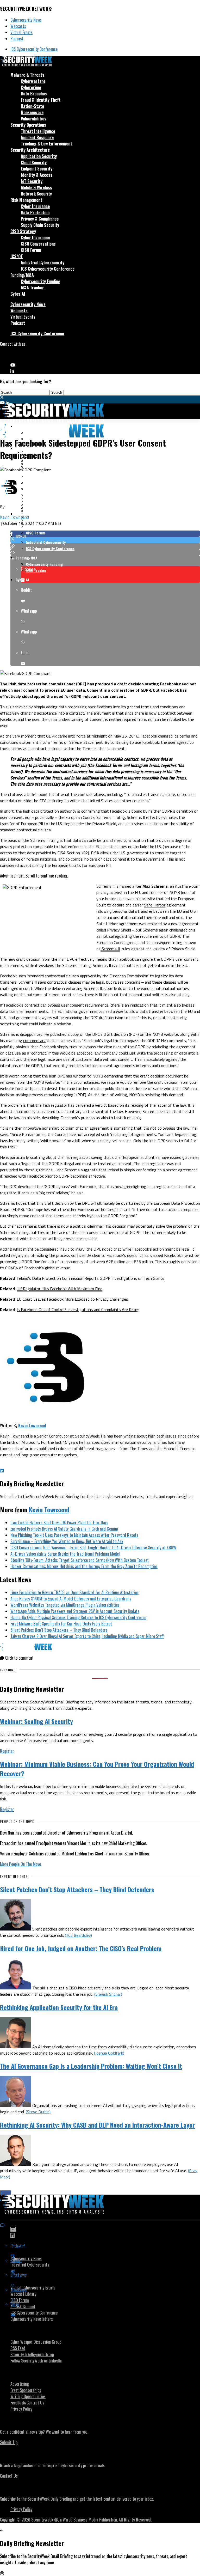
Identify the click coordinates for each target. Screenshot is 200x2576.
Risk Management (26, 200)
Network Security (36, 194)
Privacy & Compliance (40, 219)
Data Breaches (34, 94)
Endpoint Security (37, 169)
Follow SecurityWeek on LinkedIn (36, 2361)
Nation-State (32, 106)
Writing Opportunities (28, 2396)
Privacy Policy (21, 2409)
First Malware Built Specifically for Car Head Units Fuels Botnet (61, 1624)
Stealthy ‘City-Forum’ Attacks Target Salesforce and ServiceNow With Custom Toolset (80, 1560)
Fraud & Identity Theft (41, 100)
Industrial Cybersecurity (43, 263)
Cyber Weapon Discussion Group (36, 2342)
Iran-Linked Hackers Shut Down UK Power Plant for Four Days (59, 1523)
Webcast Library (23, 2294)
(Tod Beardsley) (78, 1935)
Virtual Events (21, 32)
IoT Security (32, 181)
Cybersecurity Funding (41, 281)
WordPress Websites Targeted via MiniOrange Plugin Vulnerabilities (65, 1605)
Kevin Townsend (14, 517)
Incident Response (37, 137)
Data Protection (35, 212)
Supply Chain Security (40, 225)
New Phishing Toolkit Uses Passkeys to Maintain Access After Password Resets (74, 1535)
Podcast (17, 39)
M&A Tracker (32, 288)
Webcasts (18, 26)
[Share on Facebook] (105, 534)
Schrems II (110, 949)
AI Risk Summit (23, 2306)
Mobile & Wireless (36, 187)
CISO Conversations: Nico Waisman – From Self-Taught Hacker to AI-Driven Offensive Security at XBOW (93, 1548)
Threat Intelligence (38, 131)
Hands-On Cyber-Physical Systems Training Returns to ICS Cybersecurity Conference (78, 1617)
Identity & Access (37, 175)
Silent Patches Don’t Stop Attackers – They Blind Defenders (59, 1630)
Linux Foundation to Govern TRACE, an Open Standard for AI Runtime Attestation (74, 1592)
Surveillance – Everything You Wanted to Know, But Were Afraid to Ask (67, 1541)
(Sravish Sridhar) (108, 1994)
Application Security (39, 156)
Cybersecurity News (26, 20)
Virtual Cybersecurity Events (33, 2288)
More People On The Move (20, 1864)
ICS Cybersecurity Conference (34, 49)
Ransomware (32, 112)
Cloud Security (34, 162)
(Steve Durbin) (38, 2112)
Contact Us (9, 2476)
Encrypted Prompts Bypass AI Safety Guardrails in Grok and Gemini (64, 1529)
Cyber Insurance (35, 206)
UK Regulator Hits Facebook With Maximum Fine (60, 1289)
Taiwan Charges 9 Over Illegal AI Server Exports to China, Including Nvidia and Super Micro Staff (87, 1636)
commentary (34, 1040)
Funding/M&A (22, 275)
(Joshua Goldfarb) (109, 2053)
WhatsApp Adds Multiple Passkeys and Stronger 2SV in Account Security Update (75, 1611)
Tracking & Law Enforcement (46, 144)
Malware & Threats (27, 75)
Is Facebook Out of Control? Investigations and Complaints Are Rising (78, 1310)
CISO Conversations (38, 244)
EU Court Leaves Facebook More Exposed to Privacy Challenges (72, 1299)
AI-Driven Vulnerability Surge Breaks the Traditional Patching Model (65, 1554)
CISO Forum (31, 250)
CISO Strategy (23, 231)
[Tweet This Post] (105, 540)
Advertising (20, 2384)
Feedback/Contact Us (27, 2403)
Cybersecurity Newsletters (32, 2319)
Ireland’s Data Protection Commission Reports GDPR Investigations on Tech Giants (90, 1278)
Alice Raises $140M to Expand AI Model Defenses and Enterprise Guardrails (71, 1599)
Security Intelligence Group (32, 2354)
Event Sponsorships (26, 2390)
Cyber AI (18, 294)
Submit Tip (9, 2442)
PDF (134, 1034)
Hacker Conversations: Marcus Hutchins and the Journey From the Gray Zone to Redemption (84, 1566)
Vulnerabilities (34, 119)
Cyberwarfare (33, 81)
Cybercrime (31, 87)
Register (7, 1751)
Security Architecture (30, 150)
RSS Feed (18, 2348)
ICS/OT (17, 256)
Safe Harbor (155, 905)
